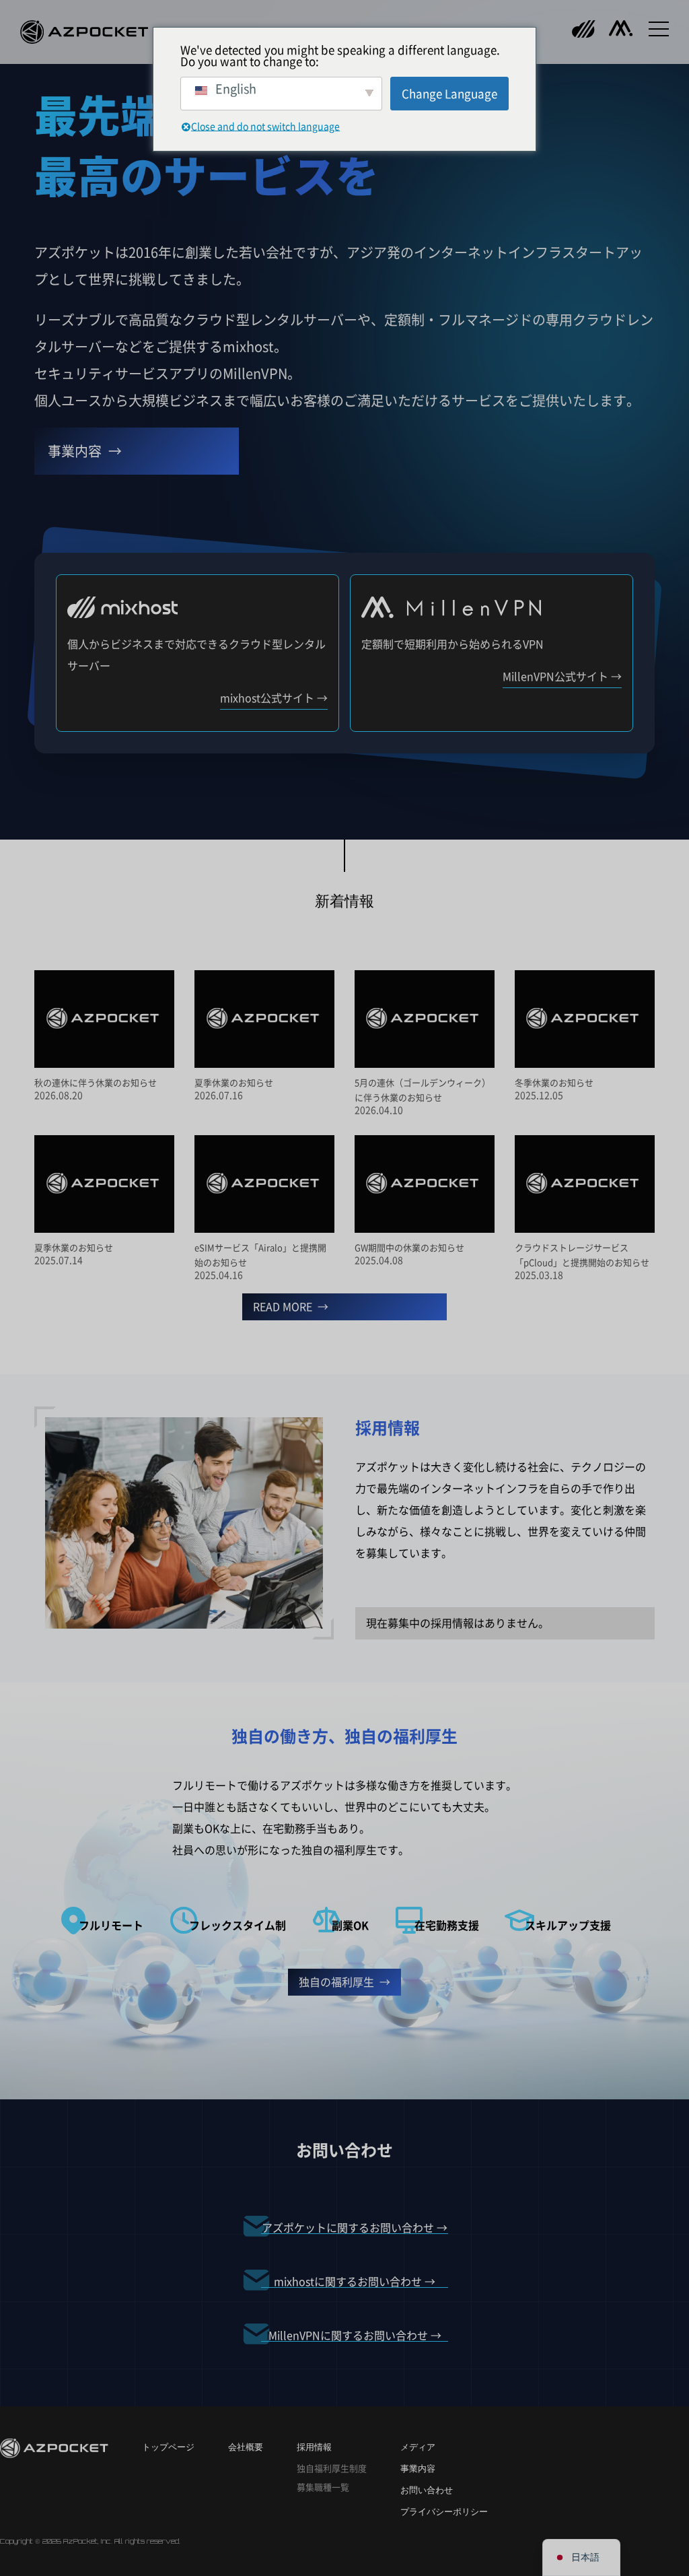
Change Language (449, 94)
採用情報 (314, 2447)
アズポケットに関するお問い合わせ (348, 2228)
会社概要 (246, 2447)
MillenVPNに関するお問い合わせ (348, 2336)
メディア (418, 2447)
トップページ (168, 2447)
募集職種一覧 (323, 2487)
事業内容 (75, 451)
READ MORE (283, 1307)
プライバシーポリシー (444, 2512)
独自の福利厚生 (336, 1982)
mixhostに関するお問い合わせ (348, 2282)
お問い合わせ (427, 2490)
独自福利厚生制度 (332, 2469)
